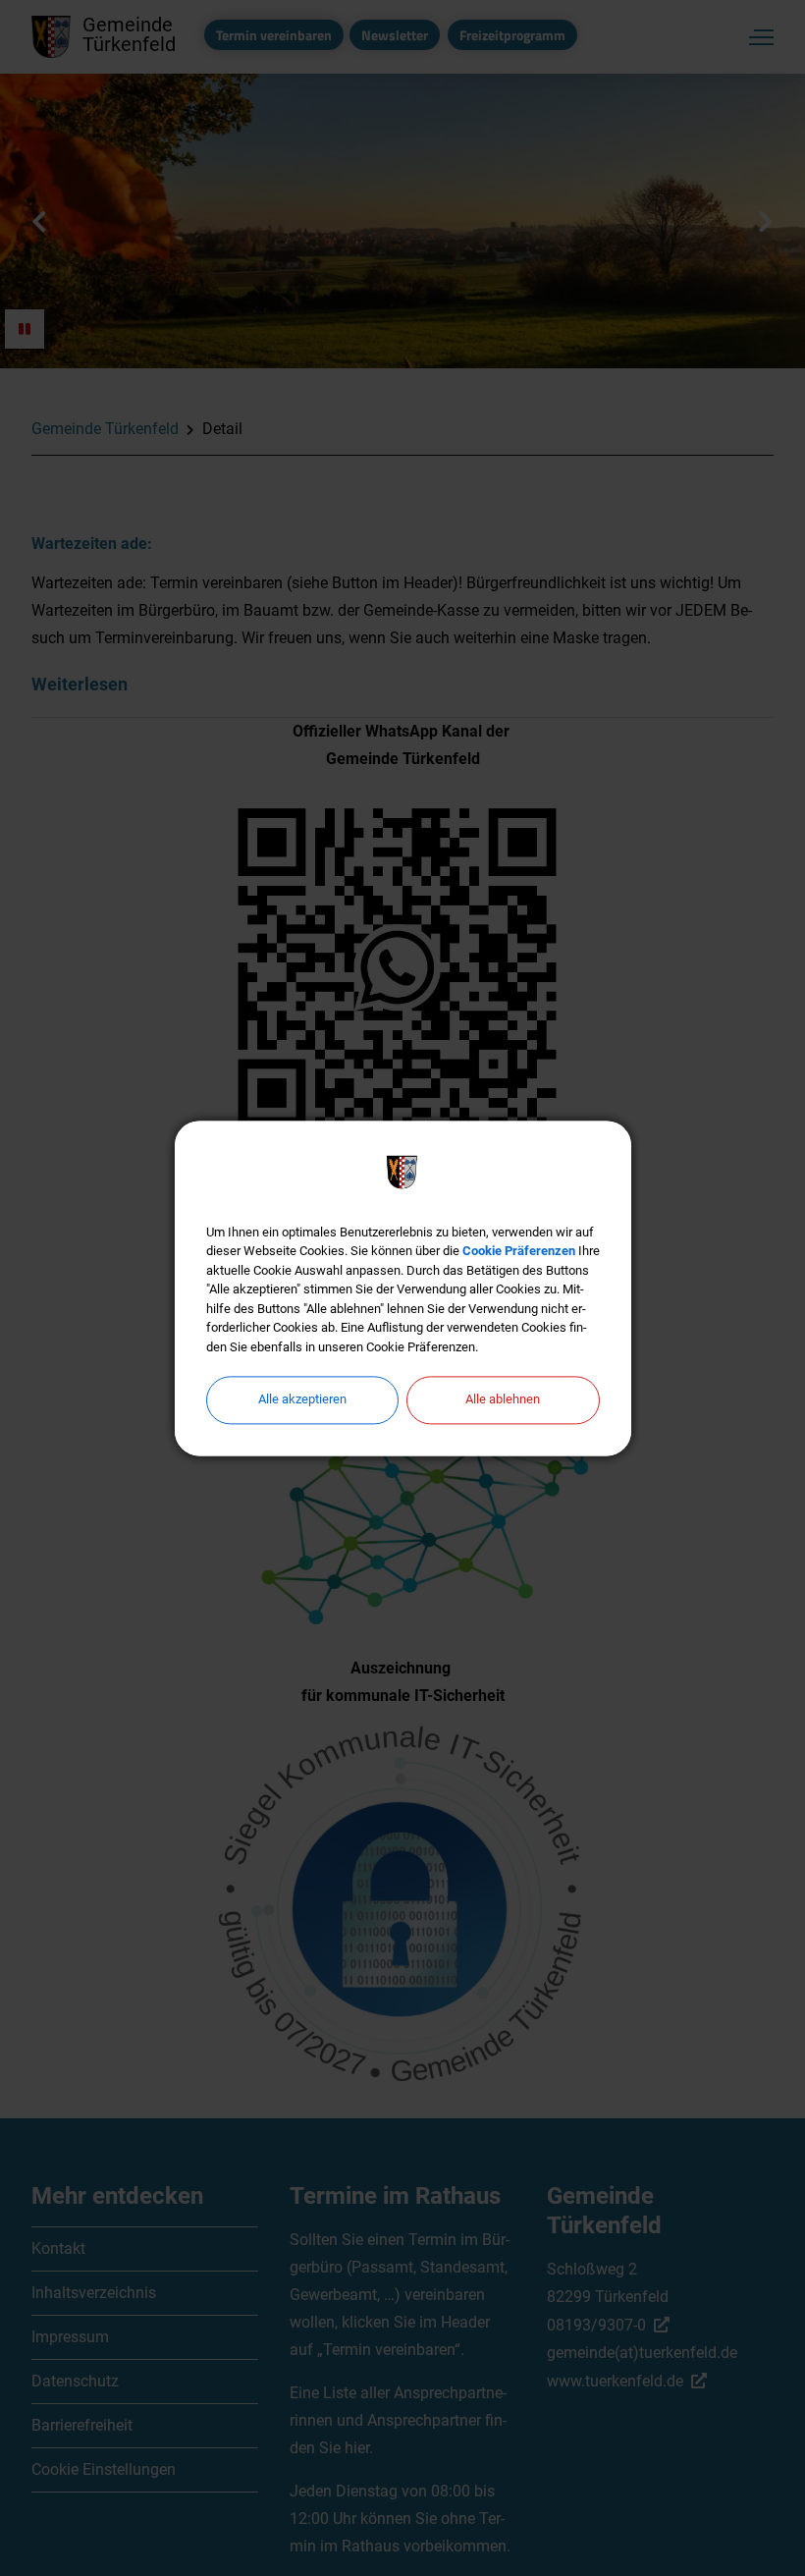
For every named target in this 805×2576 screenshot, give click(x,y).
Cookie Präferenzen (519, 1251)
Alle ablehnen (503, 1399)
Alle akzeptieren (302, 1399)
